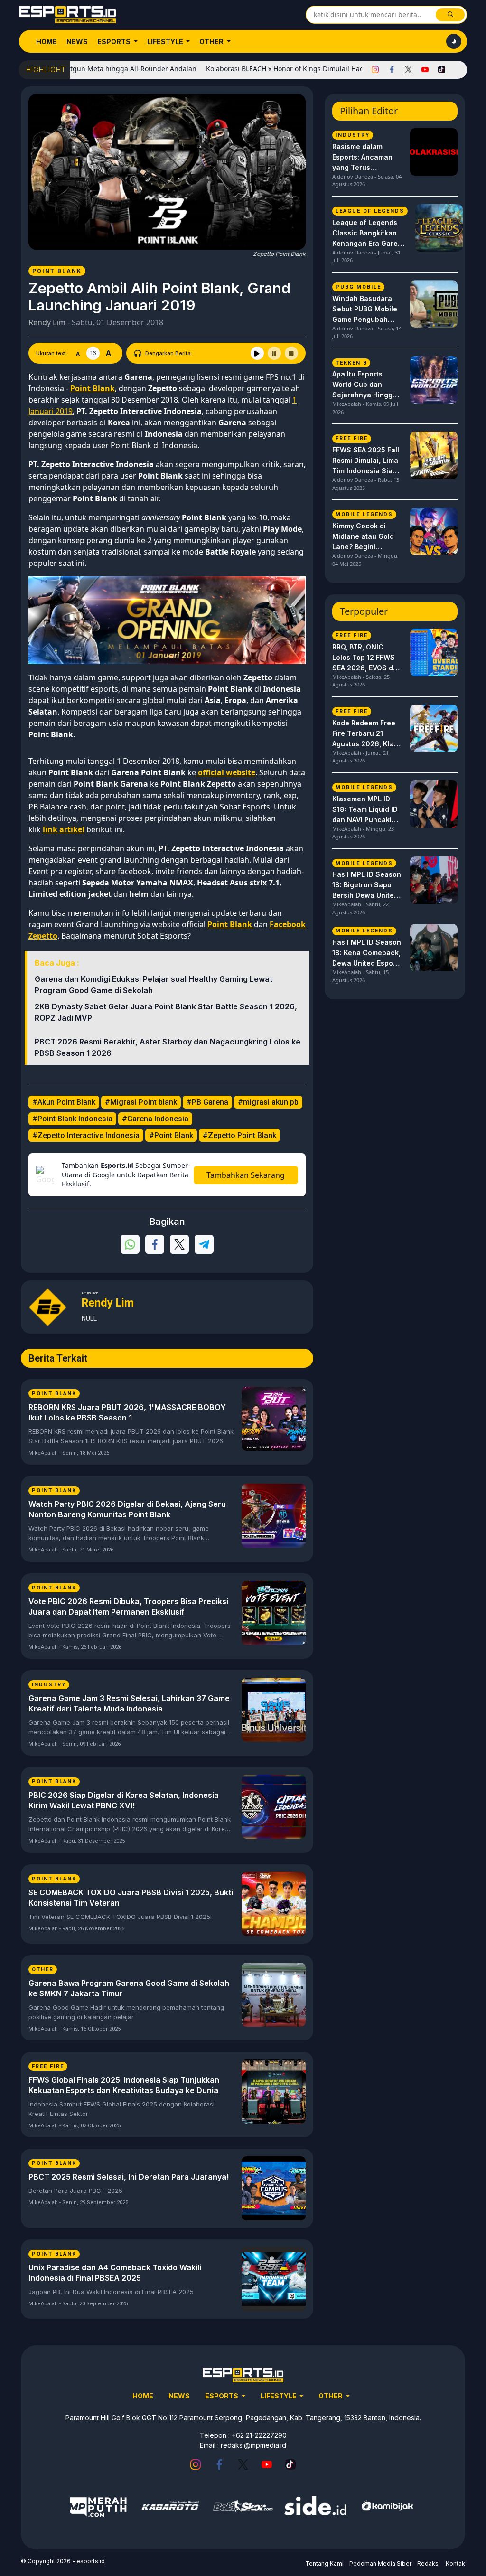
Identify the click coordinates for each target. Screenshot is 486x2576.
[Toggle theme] (454, 41)
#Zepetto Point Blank (239, 1135)
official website (226, 772)
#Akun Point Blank (64, 1102)
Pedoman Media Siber (380, 2563)
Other (212, 42)
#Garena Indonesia (155, 1119)
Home (47, 42)
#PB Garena (207, 1102)
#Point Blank (171, 1135)
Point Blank (231, 924)
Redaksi (429, 2563)
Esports (115, 42)
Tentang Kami (324, 2563)
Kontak (455, 2563)
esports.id (91, 2561)
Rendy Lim (47, 322)
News (77, 42)
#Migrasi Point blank (141, 1102)
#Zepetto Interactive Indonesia (86, 1135)
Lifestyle (166, 42)
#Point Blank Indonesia (72, 1119)
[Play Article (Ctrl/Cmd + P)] (257, 353)
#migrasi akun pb (268, 1102)
